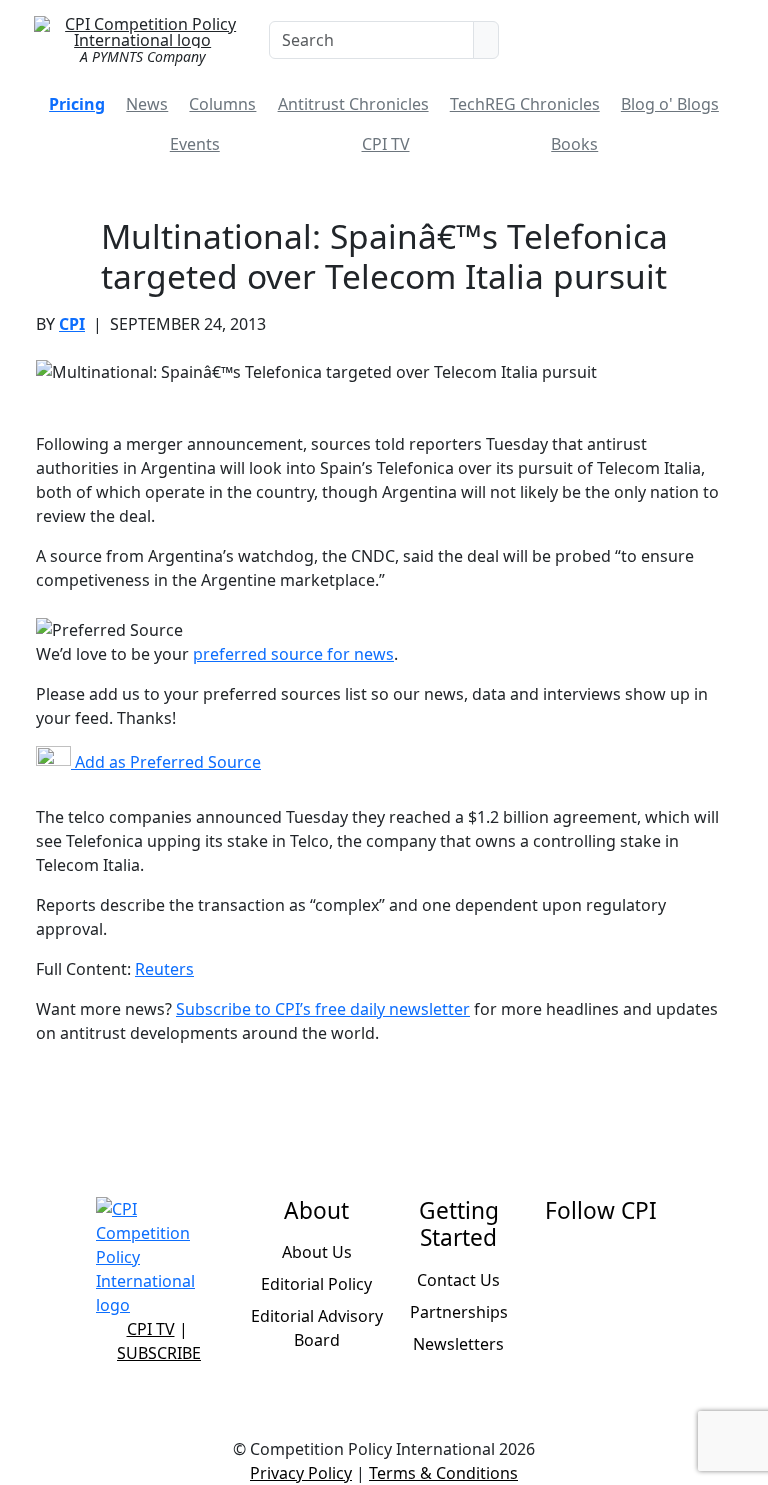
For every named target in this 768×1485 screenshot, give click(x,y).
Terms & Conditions (443, 1473)
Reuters (164, 969)
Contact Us (458, 1280)
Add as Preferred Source (166, 762)
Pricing (77, 104)
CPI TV (386, 144)
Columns (222, 104)
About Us (317, 1252)
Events (195, 144)
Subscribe (159, 1353)
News (147, 104)
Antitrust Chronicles (353, 104)
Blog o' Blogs (670, 104)
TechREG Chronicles (525, 104)
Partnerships (459, 1312)
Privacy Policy (301, 1473)
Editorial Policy (316, 1284)
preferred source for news (293, 654)
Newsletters (458, 1344)
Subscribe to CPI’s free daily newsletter (323, 1009)
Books (574, 144)
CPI (72, 324)
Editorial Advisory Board (317, 1328)
